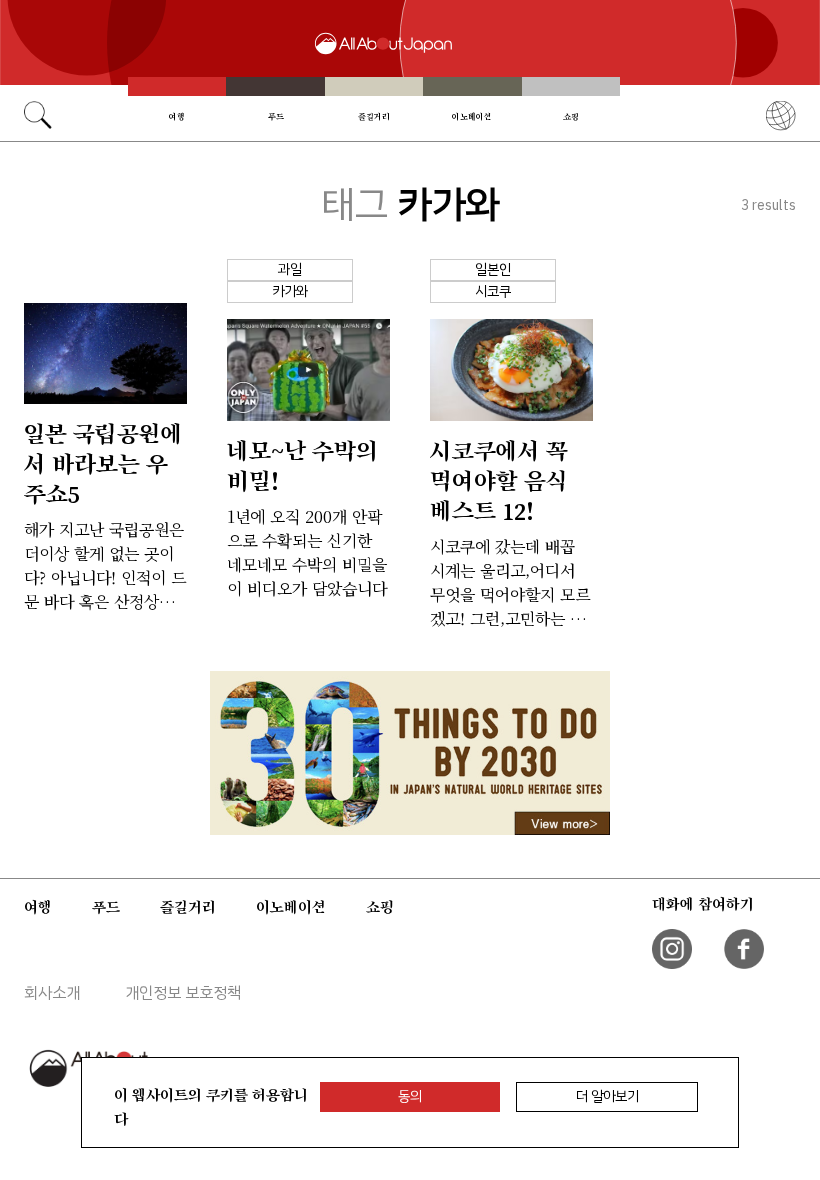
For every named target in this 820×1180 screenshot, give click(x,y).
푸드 (276, 116)
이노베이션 (472, 116)
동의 (410, 1096)
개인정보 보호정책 (183, 993)
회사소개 (52, 993)
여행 (177, 116)
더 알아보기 (607, 1096)
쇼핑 (571, 116)
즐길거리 (374, 116)
